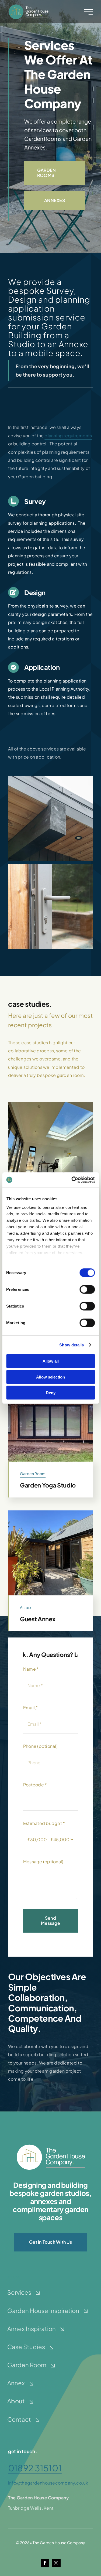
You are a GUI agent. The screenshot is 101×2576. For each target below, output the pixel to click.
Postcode (35, 1785)
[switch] (87, 1289)
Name (31, 1669)
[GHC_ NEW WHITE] (28, 6)
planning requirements (68, 436)
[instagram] (56, 2563)
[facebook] (45, 2563)
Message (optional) (43, 1862)
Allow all (51, 1361)
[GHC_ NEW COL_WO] (51, 2146)
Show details (72, 1345)
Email (31, 1707)
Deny (51, 1393)
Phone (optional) (40, 1746)
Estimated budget (44, 1823)
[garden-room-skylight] (50, 1104)
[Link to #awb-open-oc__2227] (88, 12)
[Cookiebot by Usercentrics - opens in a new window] (72, 1180)
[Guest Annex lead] (50, 1512)
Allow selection (50, 1377)
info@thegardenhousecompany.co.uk (48, 2483)
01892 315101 (35, 2468)
